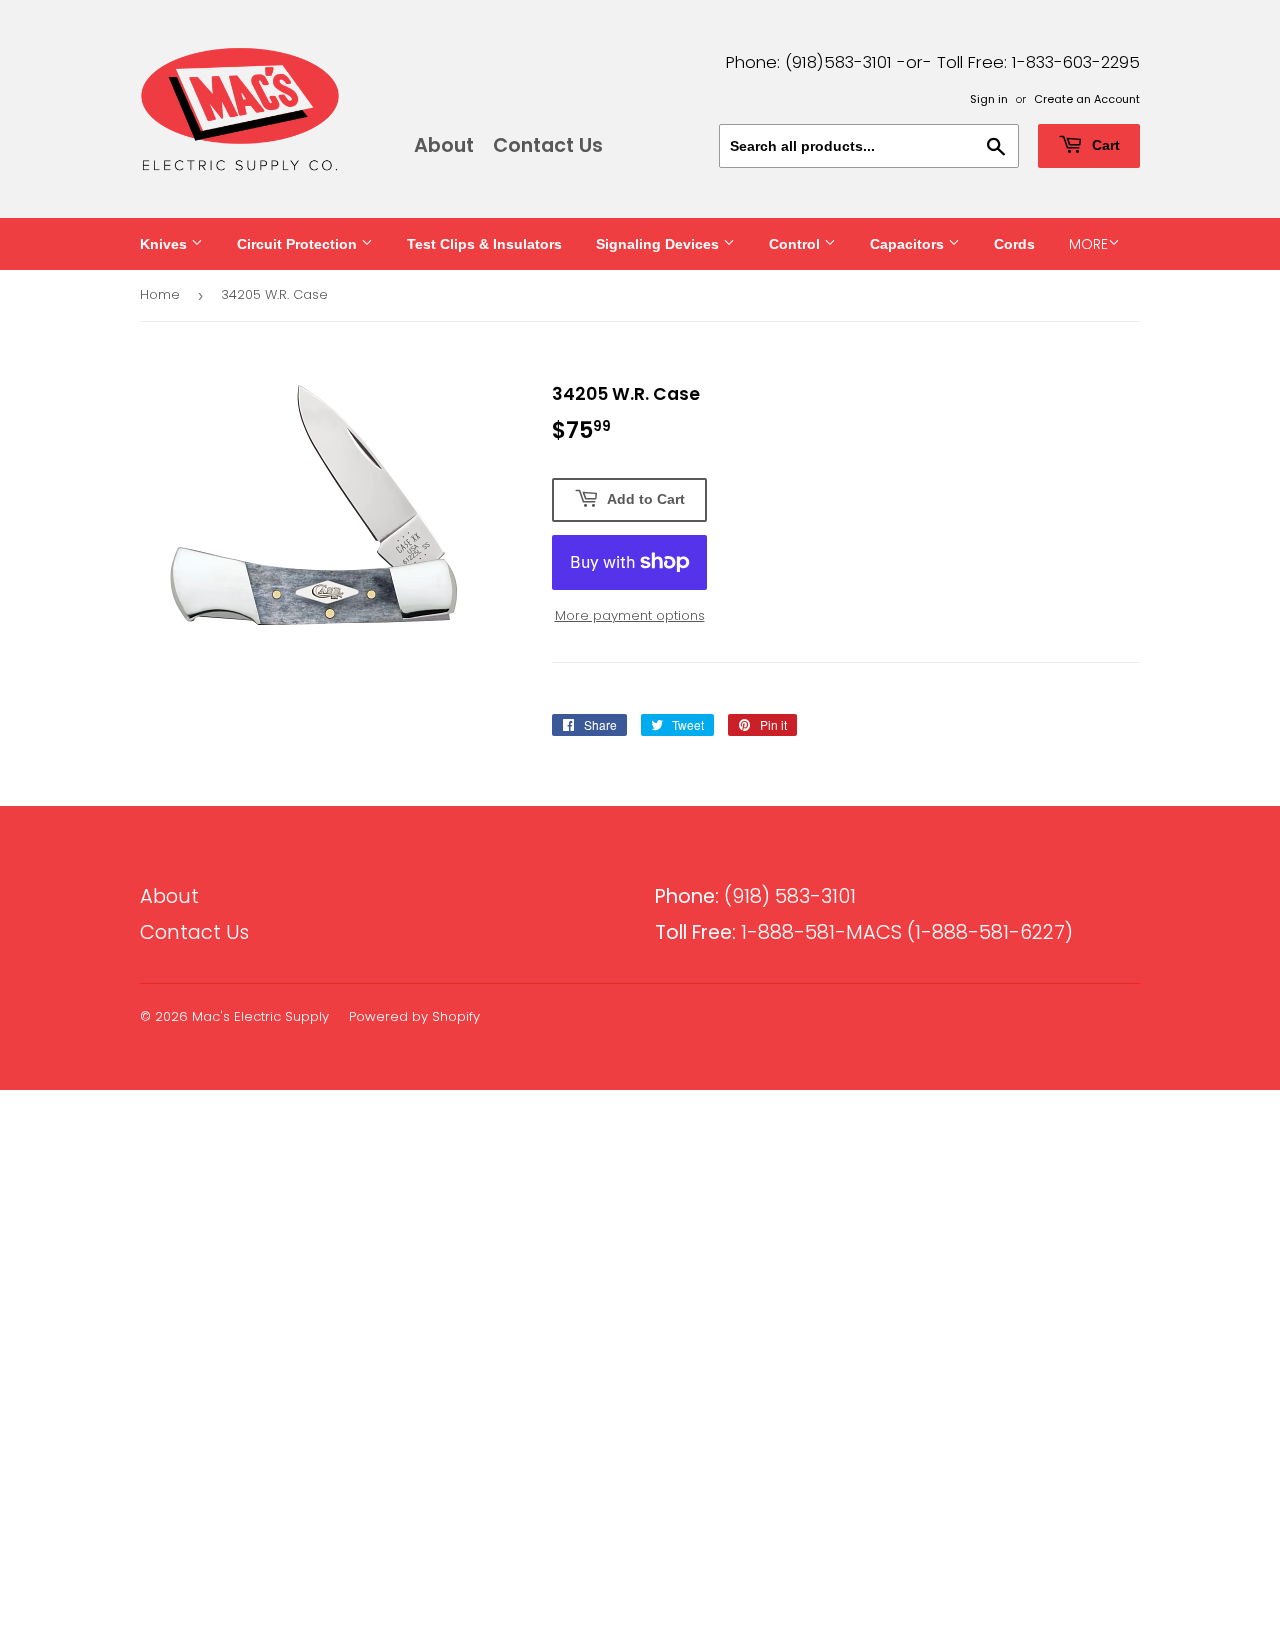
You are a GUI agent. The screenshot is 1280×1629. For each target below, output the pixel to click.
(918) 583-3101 (755, 896)
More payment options (630, 615)
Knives (165, 244)
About (444, 145)
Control (796, 244)
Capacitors (909, 244)
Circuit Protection (299, 244)
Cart (1104, 145)
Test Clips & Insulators (484, 244)
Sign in (989, 99)
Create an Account (1087, 99)
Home (160, 294)
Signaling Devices (659, 244)
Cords (1014, 244)
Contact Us (548, 145)
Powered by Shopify (414, 1016)
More (1088, 244)
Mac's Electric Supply (260, 1016)
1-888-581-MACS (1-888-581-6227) (864, 932)
